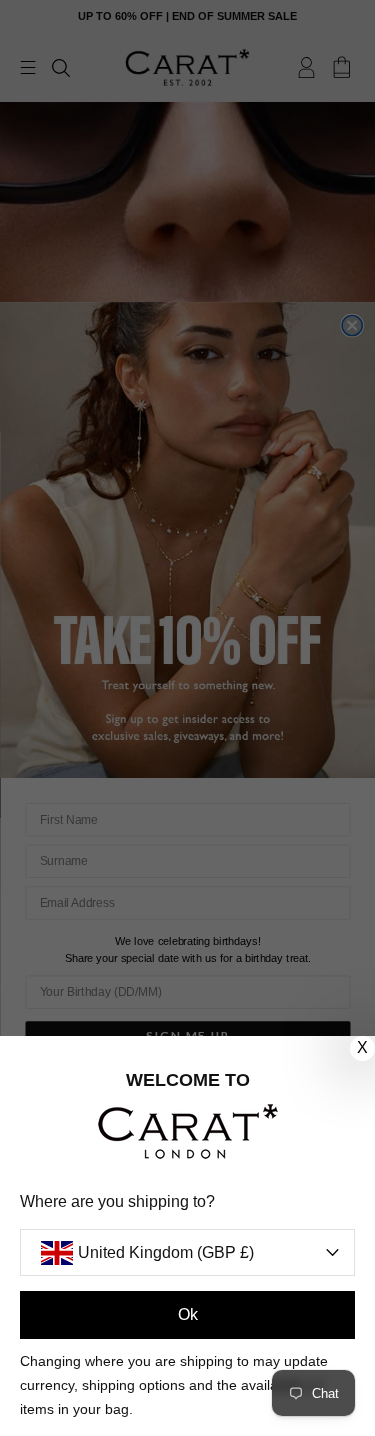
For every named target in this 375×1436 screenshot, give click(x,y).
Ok (188, 1314)
